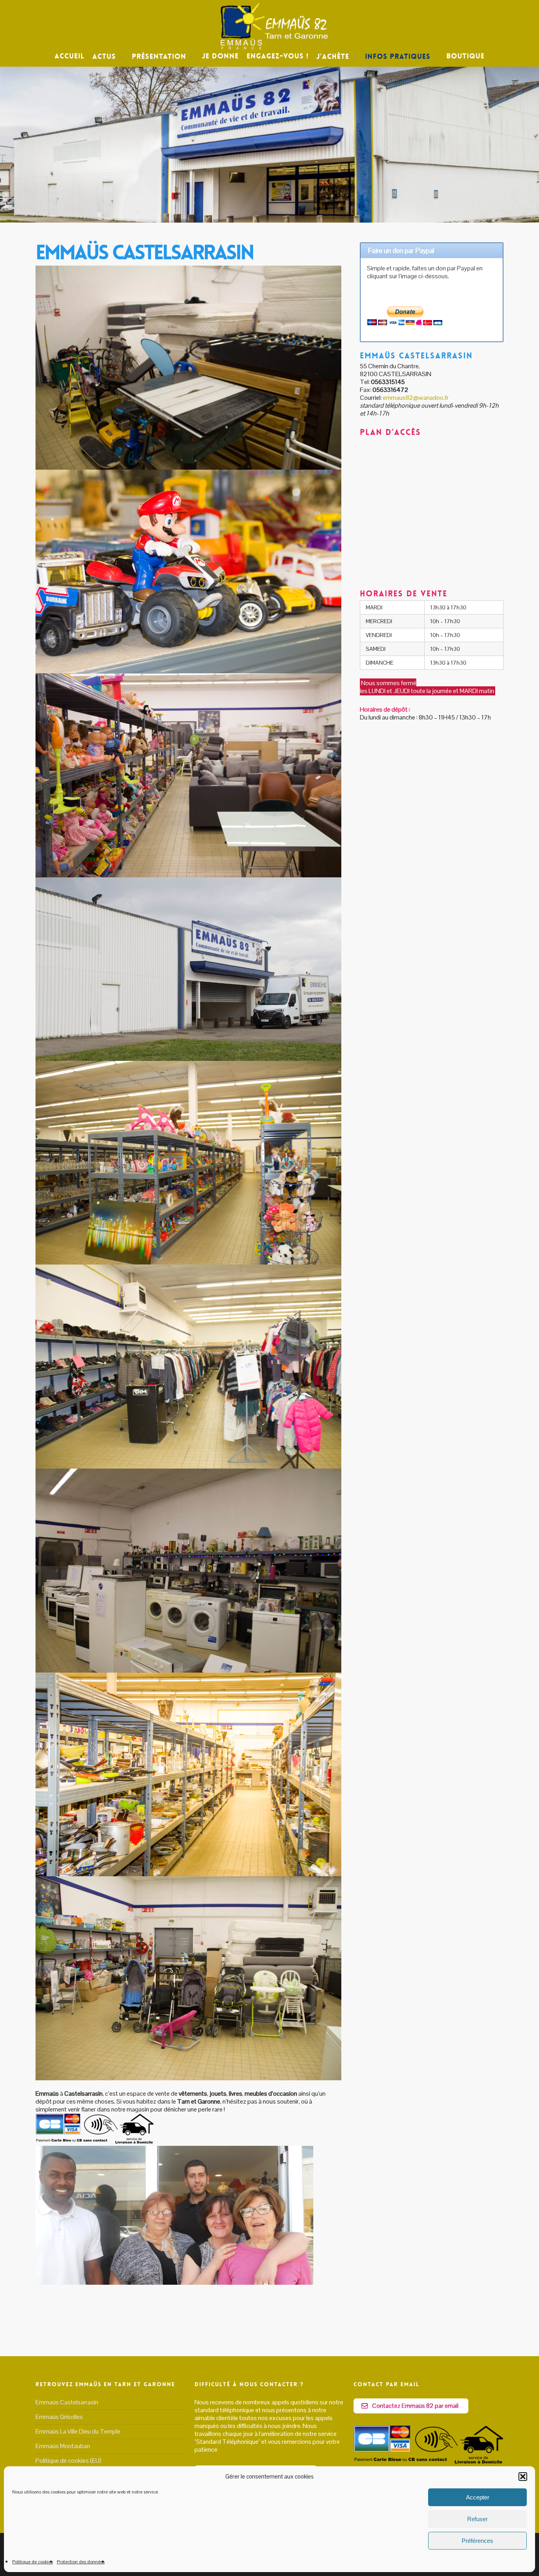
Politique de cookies (33, 2562)
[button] (523, 2477)
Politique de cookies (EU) (68, 2461)
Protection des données (81, 2562)
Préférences (477, 2541)
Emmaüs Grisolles (59, 2417)
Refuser (477, 2519)
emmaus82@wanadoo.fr (416, 398)
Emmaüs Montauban (63, 2446)
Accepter (478, 2497)
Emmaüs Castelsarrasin (67, 2402)
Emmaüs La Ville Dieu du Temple (78, 2431)
